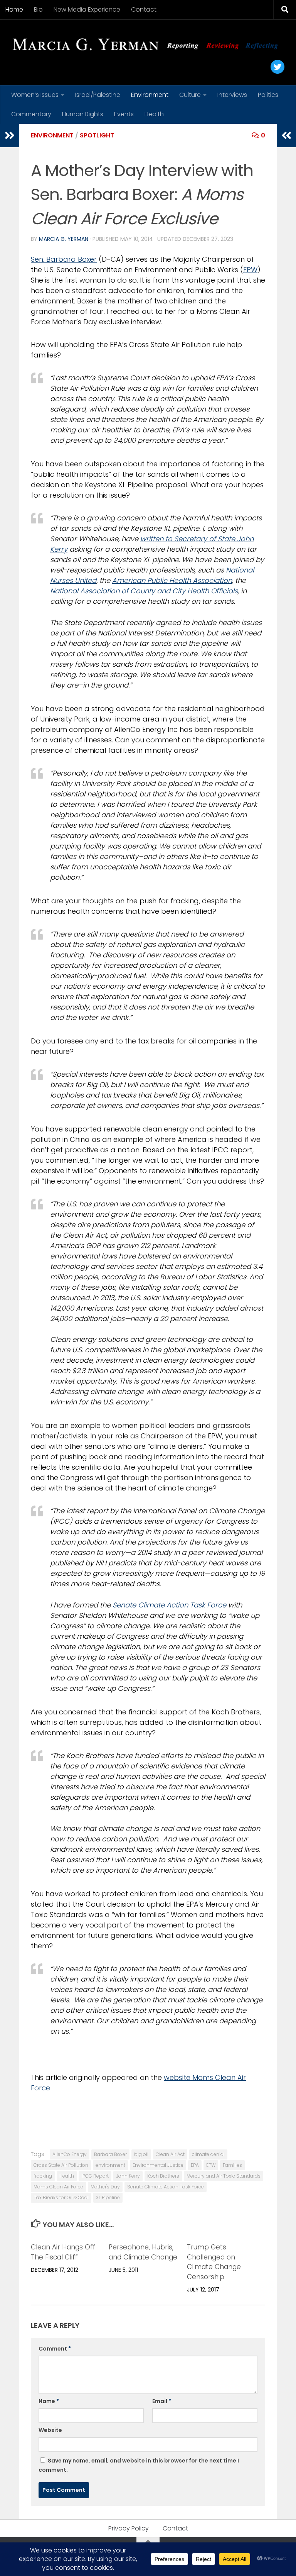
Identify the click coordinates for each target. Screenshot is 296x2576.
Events (124, 114)
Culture (190, 95)
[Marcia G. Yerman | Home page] (148, 45)
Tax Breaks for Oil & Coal (61, 2197)
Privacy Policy (129, 2528)
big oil (141, 2154)
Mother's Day (105, 2187)
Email (162, 2401)
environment (110, 2165)
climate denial (208, 2154)
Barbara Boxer (110, 2154)
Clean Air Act (170, 2154)
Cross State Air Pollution (61, 2165)
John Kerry (128, 2176)
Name (49, 2401)
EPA (195, 2165)
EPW (250, 270)
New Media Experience (87, 9)
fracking (43, 2176)
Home (14, 9)
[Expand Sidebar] (10, 135)
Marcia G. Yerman (64, 239)
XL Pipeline (108, 2197)
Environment (150, 95)
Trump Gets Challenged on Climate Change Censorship (214, 2262)
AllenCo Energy (70, 2154)
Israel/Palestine (98, 95)
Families (232, 2165)
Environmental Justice (158, 2165)
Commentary (31, 114)
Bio (38, 9)
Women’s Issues (35, 95)
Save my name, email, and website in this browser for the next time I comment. (139, 2465)
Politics (268, 95)
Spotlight (97, 135)
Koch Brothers (163, 2176)
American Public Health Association (172, 580)
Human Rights (83, 114)
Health (154, 114)
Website (50, 2430)
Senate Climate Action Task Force (169, 1605)
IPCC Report (95, 2176)
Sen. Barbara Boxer (64, 259)
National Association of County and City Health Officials (144, 591)
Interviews (232, 95)
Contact (144, 9)
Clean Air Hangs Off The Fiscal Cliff (63, 2252)
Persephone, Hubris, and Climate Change (143, 2252)
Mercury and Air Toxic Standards (224, 2176)
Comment (55, 2349)
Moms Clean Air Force (58, 2187)
